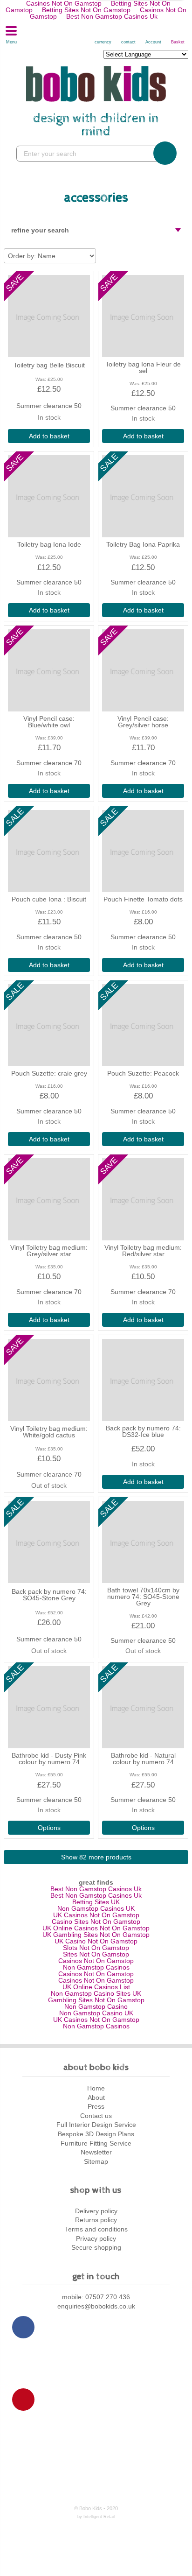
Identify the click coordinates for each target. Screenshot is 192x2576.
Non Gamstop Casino (96, 2006)
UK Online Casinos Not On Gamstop (96, 1928)
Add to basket (49, 436)
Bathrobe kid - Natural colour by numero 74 (143, 1759)
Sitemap (96, 2161)
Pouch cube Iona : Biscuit (49, 899)
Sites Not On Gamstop (96, 1954)
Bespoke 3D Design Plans (96, 2134)
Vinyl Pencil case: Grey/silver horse (143, 722)
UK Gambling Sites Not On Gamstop (96, 1935)
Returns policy (96, 2220)
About (96, 2097)
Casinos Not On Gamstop (96, 1961)
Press (96, 2106)
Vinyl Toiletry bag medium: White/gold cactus (49, 1432)
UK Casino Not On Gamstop (96, 1941)
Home (96, 2088)
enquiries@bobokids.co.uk (96, 2306)
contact (128, 42)
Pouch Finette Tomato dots (143, 899)
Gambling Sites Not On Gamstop (96, 2000)
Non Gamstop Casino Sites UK (96, 1993)
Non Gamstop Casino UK (96, 2013)
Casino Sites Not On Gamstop (96, 1921)
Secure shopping (96, 2247)
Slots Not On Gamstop (96, 1948)
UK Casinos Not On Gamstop (96, 1915)
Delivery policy (96, 2211)
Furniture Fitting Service (96, 2143)
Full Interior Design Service (96, 2125)
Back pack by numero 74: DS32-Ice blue (143, 1431)
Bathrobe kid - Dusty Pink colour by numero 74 (49, 1759)
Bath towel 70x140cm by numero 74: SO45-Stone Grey (143, 1597)
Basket (178, 42)
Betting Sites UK (96, 1902)
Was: (41, 379)
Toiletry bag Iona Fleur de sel (143, 367)
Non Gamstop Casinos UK (96, 1908)
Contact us (96, 2116)
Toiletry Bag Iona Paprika (143, 544)
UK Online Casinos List (96, 1987)
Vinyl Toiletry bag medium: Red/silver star (143, 1251)
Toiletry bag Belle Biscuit (49, 365)
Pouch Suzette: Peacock (143, 1073)
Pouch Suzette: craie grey (49, 1073)
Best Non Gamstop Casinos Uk (112, 16)
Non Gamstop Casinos (96, 1967)
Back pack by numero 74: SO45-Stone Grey (49, 1595)
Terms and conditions (96, 2229)
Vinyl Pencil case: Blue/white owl (49, 722)
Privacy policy (96, 2238)
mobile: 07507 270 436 (96, 2297)
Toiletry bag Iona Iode (49, 544)
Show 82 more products (96, 1857)
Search (165, 153)
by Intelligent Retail (96, 2517)
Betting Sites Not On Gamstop (86, 10)
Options (49, 1828)
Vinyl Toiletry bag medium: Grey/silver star (49, 1251)
